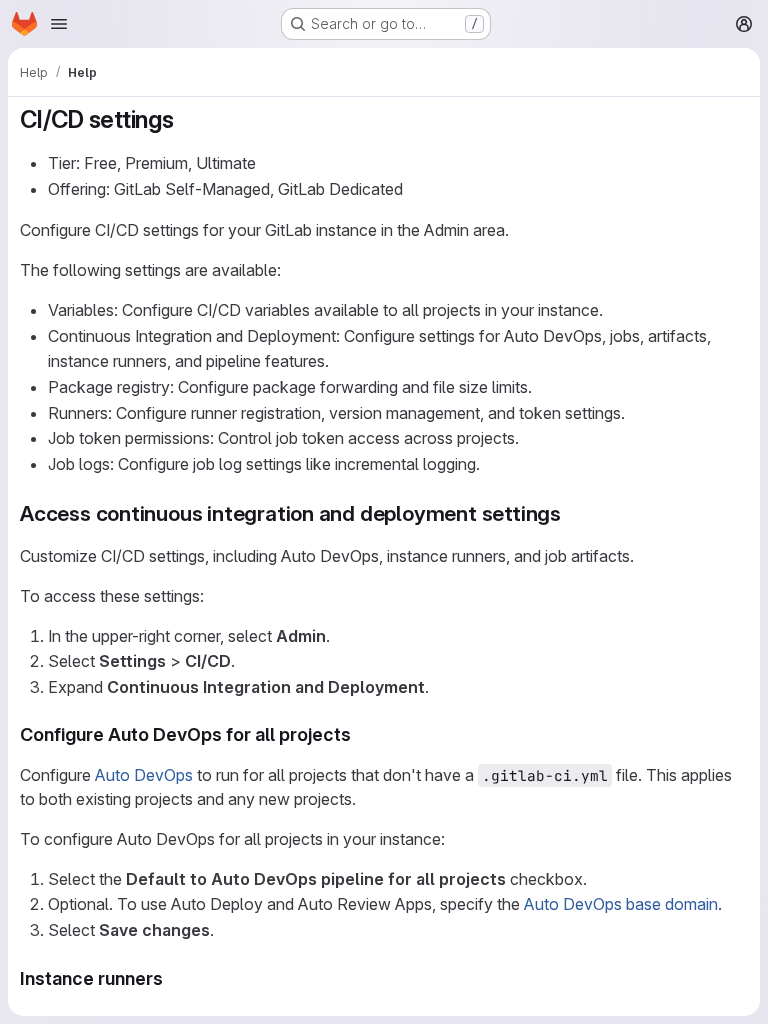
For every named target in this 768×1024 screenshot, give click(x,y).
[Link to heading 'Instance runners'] (173, 978)
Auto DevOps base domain (621, 904)
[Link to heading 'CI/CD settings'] (187, 119)
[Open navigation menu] (59, 24)
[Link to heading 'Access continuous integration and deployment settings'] (572, 513)
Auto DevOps (144, 775)
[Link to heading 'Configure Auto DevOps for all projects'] (361, 734)
